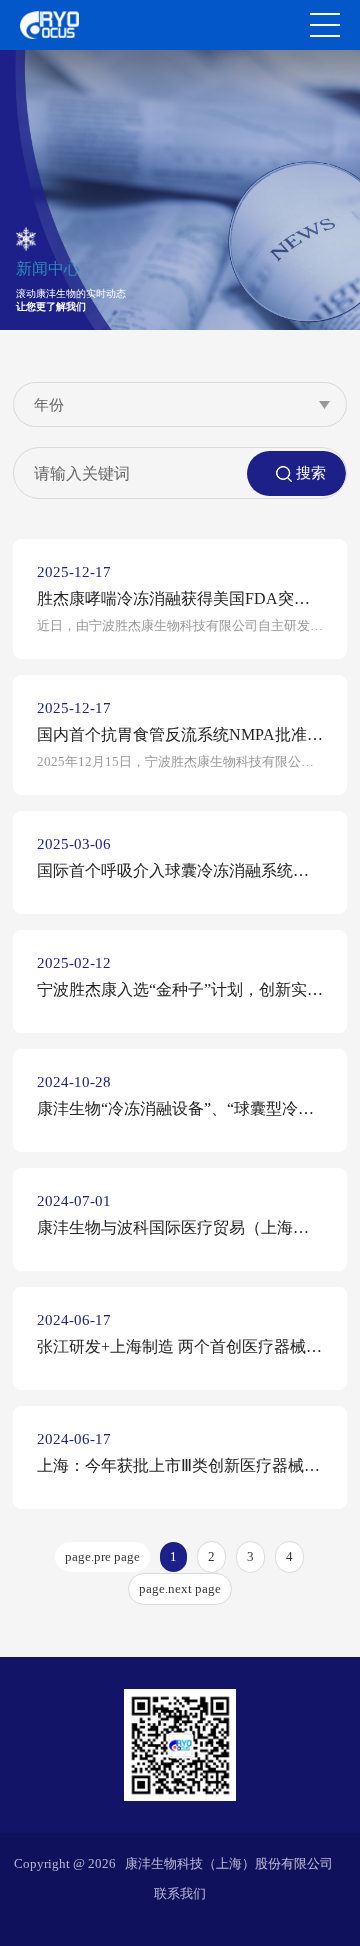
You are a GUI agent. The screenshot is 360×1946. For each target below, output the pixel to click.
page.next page (180, 1588)
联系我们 (180, 1894)
